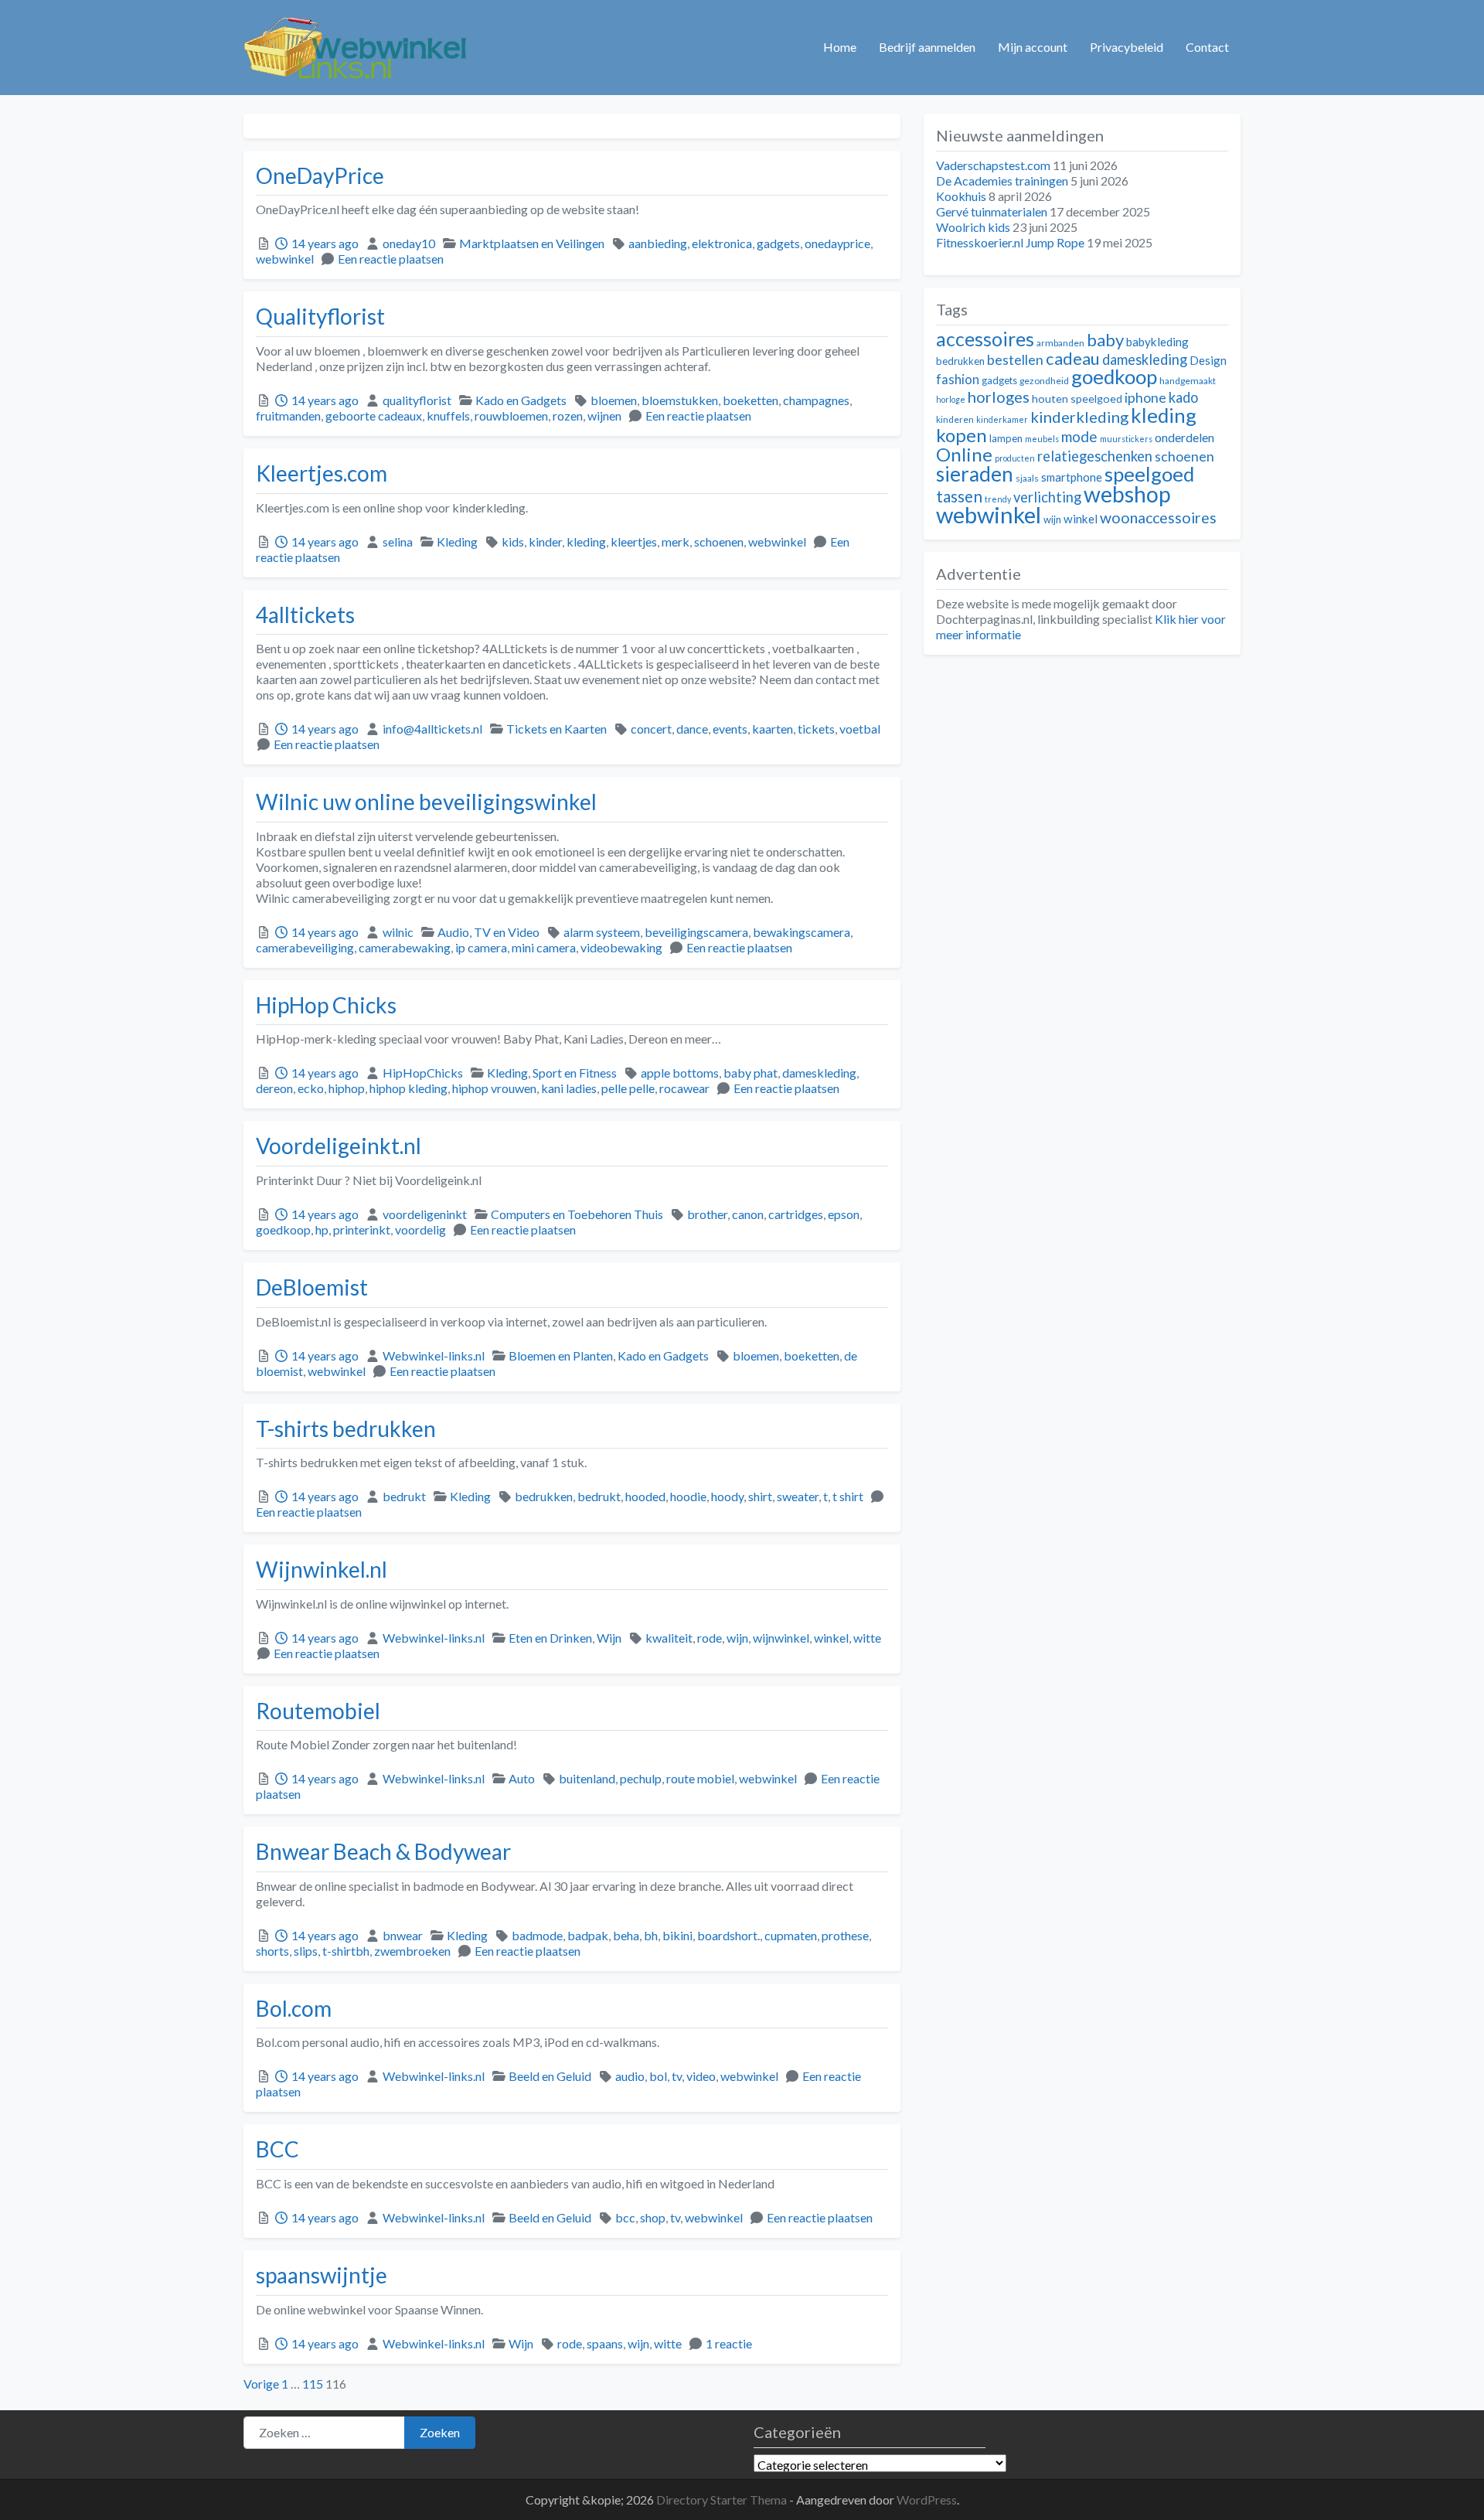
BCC (277, 2149)
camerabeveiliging (305, 947)
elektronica (722, 243)
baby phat (751, 1073)
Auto (522, 1778)
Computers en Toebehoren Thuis (577, 1214)
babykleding (1157, 342)
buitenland (587, 1778)
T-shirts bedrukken (346, 1429)
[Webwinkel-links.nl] (356, 45)
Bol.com (294, 2008)
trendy (998, 499)
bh (651, 1935)
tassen (959, 496)
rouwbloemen (511, 415)
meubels (1042, 439)
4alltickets (305, 615)
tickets (816, 729)
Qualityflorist (320, 316)
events (730, 729)
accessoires (985, 339)
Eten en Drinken (550, 1638)
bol (658, 2076)
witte (867, 1638)
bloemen (614, 400)
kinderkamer (1002, 419)
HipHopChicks (423, 1073)
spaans (605, 2343)
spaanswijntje (322, 2275)
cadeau (1073, 358)
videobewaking (621, 947)
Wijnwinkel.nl (322, 1569)
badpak (588, 1935)
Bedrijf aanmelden (927, 47)
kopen (962, 435)
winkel (831, 1638)
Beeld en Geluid (550, 2076)
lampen (1006, 438)
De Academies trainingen (1002, 180)
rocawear (684, 1088)
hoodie (688, 1496)
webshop (1127, 494)
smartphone (1072, 477)
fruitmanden (288, 415)
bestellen (1015, 360)
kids (513, 541)
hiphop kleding (408, 1088)
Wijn (609, 1638)
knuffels (448, 415)
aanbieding (658, 243)
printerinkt (362, 1229)
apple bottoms (680, 1073)
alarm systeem (602, 932)
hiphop (347, 1088)
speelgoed (1149, 474)
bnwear (403, 1935)
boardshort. (728, 1935)
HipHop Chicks (326, 1005)
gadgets (778, 243)
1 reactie (729, 2343)
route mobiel (700, 1778)
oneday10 (409, 243)
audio (630, 2076)
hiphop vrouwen (494, 1088)
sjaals (1027, 478)
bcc (625, 2217)
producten (1015, 458)
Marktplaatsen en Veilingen (532, 243)
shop (653, 2217)
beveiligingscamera (696, 932)
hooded (645, 1496)
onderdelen (1184, 437)
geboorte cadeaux (374, 415)
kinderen (955, 419)
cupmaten (791, 1935)
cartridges (796, 1214)
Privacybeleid (1127, 47)
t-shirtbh (346, 1951)
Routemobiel (318, 1711)
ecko (311, 1088)
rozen (568, 415)
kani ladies (569, 1088)
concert (651, 729)
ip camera (481, 947)
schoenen (719, 541)
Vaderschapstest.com (993, 165)
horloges (999, 397)
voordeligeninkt (425, 1214)
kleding (586, 541)
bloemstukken (680, 400)
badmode (537, 1935)
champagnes (816, 400)
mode (1079, 436)
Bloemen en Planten (561, 1355)
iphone (1145, 398)
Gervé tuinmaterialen (992, 211)
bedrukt (404, 1496)
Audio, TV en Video (488, 932)
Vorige (261, 2384)
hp (322, 1229)
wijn (737, 1638)
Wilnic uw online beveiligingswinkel (426, 802)
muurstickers (1126, 439)
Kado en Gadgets (521, 400)
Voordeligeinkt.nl (339, 1146)
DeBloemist (312, 1287)
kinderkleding (1079, 417)
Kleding (457, 541)
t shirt (848, 1496)
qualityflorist (417, 400)
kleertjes (634, 541)
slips (306, 1951)
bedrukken (544, 1496)
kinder (545, 541)
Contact (1207, 47)
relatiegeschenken (1095, 456)
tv (677, 2076)
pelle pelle (628, 1088)
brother (707, 1214)
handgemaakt (1188, 381)
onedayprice (837, 243)
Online (964, 454)
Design (1208, 360)
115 (313, 2384)
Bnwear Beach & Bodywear (383, 1851)
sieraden (975, 474)
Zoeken (440, 2432)
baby (1105, 340)
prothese (845, 1935)
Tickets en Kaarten (556, 729)
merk (676, 541)
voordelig (420, 1229)
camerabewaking (405, 947)
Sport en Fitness (575, 1073)
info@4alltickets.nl (432, 729)
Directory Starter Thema (723, 2500)
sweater (798, 1496)
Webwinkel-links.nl (434, 1355)
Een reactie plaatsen (391, 259)
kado (1183, 397)
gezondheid (1044, 381)
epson (844, 1214)
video (701, 2076)
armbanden (1060, 343)
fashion (958, 380)
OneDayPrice (320, 175)
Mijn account (1033, 47)
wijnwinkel (781, 1638)
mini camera (544, 947)
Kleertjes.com (322, 473)
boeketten (751, 400)
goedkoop (283, 1229)
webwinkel (285, 259)
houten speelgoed (1077, 398)
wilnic (398, 932)
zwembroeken (412, 1951)
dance (692, 729)
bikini (677, 1935)
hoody (727, 1496)
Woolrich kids (973, 227)
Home (840, 47)
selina (398, 541)
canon (748, 1214)
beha (626, 1935)
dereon (274, 1088)
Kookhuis (961, 196)
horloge (951, 399)
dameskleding (819, 1073)
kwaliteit (669, 1638)
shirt (760, 1496)
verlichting (1047, 497)
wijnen (604, 415)
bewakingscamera (802, 932)
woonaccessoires (1158, 518)
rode (710, 1638)
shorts (272, 1951)
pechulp (641, 1778)
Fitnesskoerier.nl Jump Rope (1010, 242)
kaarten (773, 729)
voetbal (860, 729)
